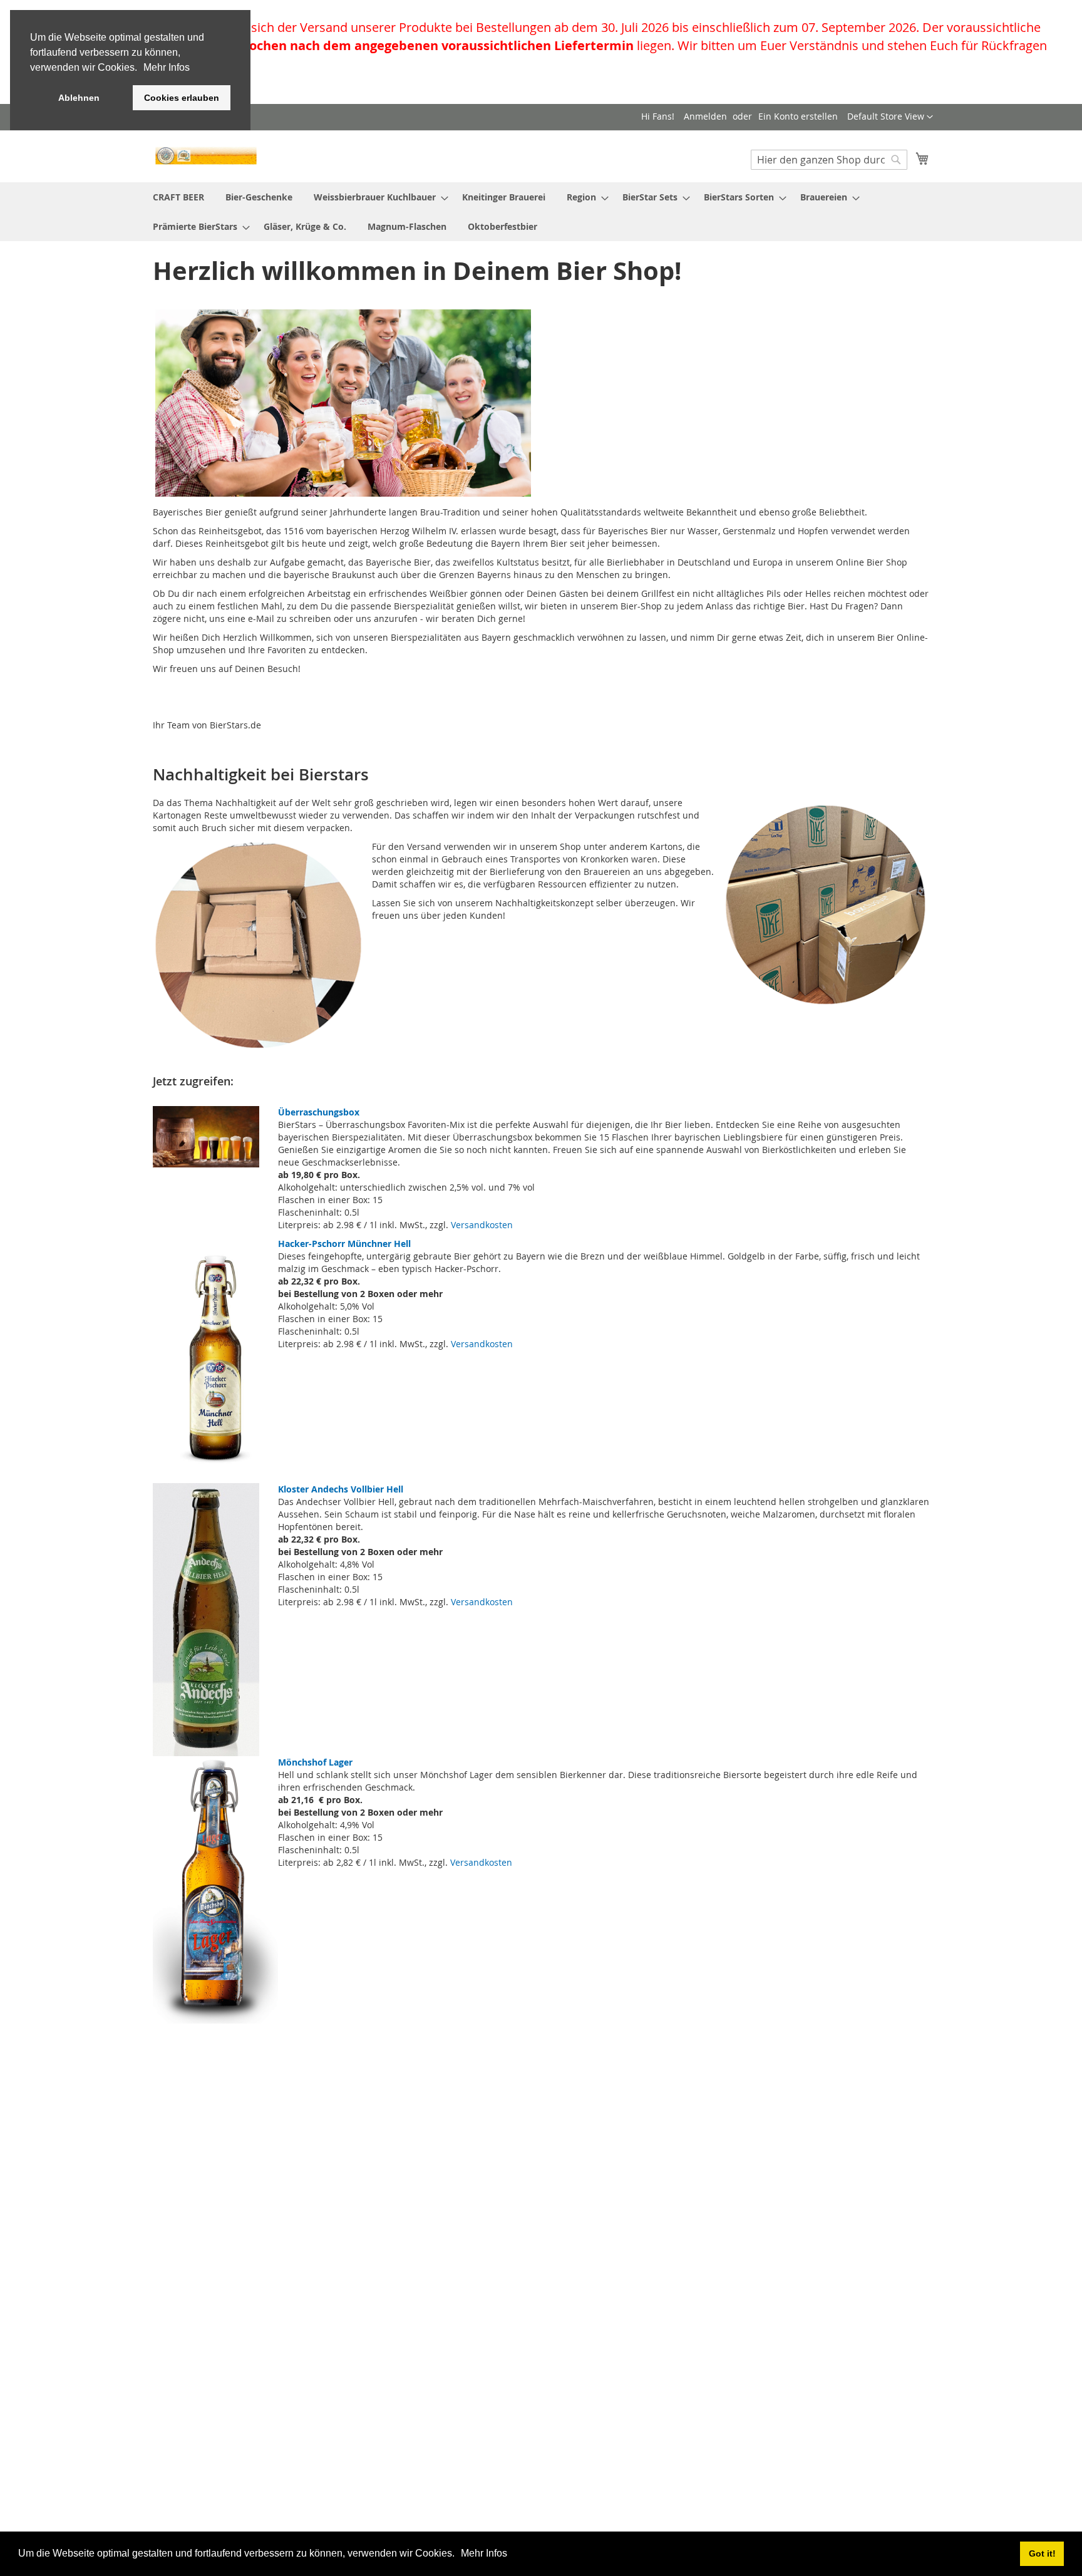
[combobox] (829, 160)
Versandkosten (482, 1225)
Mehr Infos (484, 2553)
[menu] (541, 212)
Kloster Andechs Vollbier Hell (341, 1489)
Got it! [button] (1042, 2553)
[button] (459, 2555)
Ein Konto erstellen (798, 116)
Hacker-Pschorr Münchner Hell (344, 1244)
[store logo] (206, 156)
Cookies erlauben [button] (182, 98)
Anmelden (705, 116)
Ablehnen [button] (79, 98)
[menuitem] (178, 197)
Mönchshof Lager (315, 1762)
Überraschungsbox (319, 1112)
